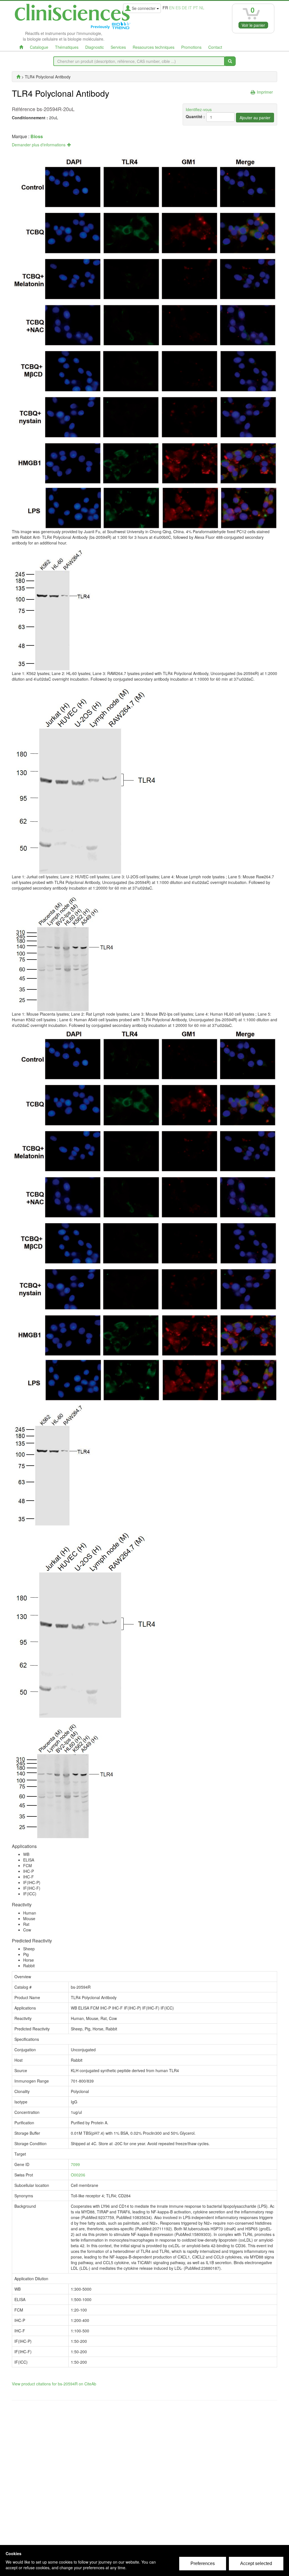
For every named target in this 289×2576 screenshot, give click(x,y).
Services (118, 47)
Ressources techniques (154, 47)
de (184, 8)
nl (202, 8)
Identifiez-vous (199, 109)
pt (196, 8)
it (190, 8)
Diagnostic (95, 47)
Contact (215, 47)
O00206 (78, 2175)
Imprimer (265, 92)
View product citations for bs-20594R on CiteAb (54, 2384)
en (172, 8)
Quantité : (195, 116)
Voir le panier (253, 25)
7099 (75, 2164)
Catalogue (39, 47)
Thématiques (67, 47)
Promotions (191, 47)
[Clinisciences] (18, 77)
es (178, 8)
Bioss (37, 136)
